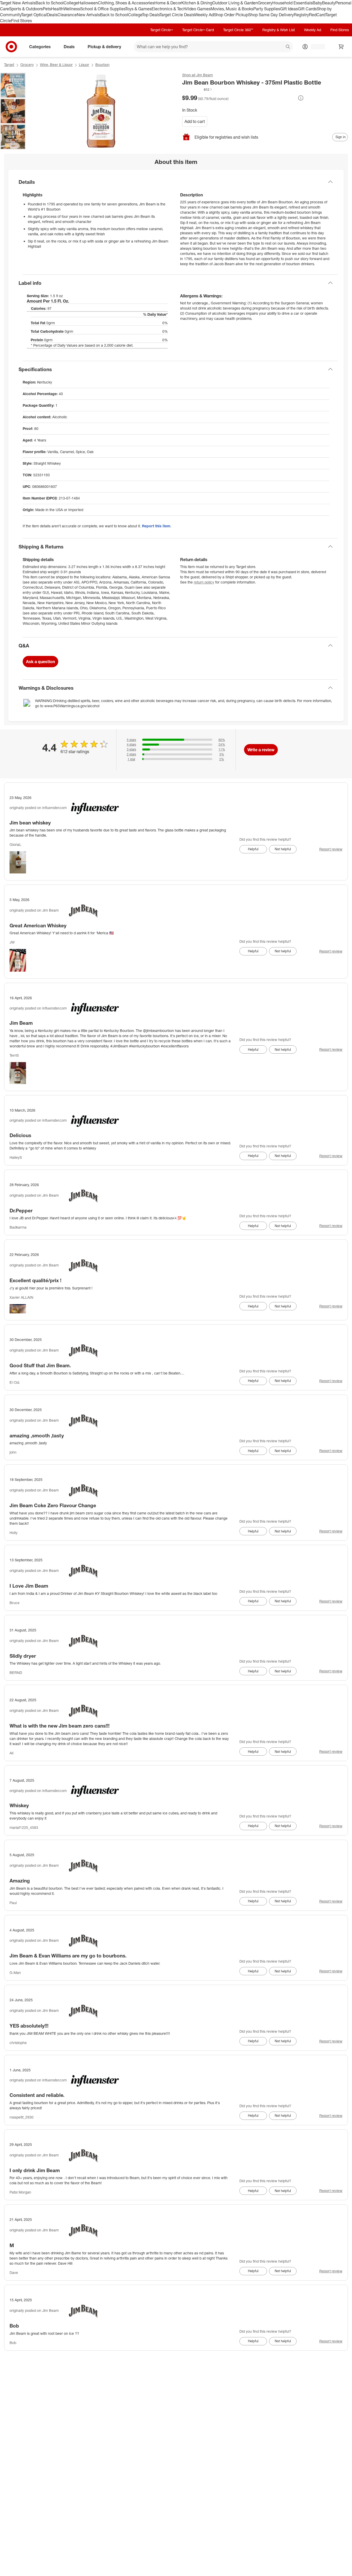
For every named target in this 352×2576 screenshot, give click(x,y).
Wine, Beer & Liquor (56, 65)
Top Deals (151, 15)
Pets (47, 9)
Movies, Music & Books (232, 9)
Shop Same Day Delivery (271, 15)
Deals (52, 15)
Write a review (261, 750)
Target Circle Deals (177, 15)
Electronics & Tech (169, 9)
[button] (197, 89)
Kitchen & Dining (197, 3)
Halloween (88, 3)
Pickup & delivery (104, 47)
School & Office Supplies (103, 9)
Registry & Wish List (279, 30)
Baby (317, 3)
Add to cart (195, 121)
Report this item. (157, 526)
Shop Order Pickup (231, 15)
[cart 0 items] (341, 47)
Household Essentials (292, 3)
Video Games (198, 9)
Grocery (265, 3)
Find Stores (22, 21)
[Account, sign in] (315, 47)
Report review (331, 849)
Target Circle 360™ (238, 30)
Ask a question (40, 662)
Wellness (72, 9)
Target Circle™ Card (198, 30)
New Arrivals (88, 15)
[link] (197, 89)
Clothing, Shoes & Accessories (126, 3)
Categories (40, 47)
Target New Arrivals (18, 3)
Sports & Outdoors (26, 9)
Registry (301, 15)
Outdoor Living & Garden (235, 3)
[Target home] (11, 47)
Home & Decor (168, 3)
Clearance (67, 15)
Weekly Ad (204, 15)
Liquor (84, 65)
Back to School (50, 3)
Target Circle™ (162, 30)
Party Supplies (267, 9)
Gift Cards (307, 9)
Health (57, 9)
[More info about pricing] (301, 98)
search (288, 47)
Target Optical (34, 15)
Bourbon (102, 65)
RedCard (317, 15)
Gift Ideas (289, 9)
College (71, 3)
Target (9, 65)
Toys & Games (138, 9)
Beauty (329, 3)
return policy (204, 582)
